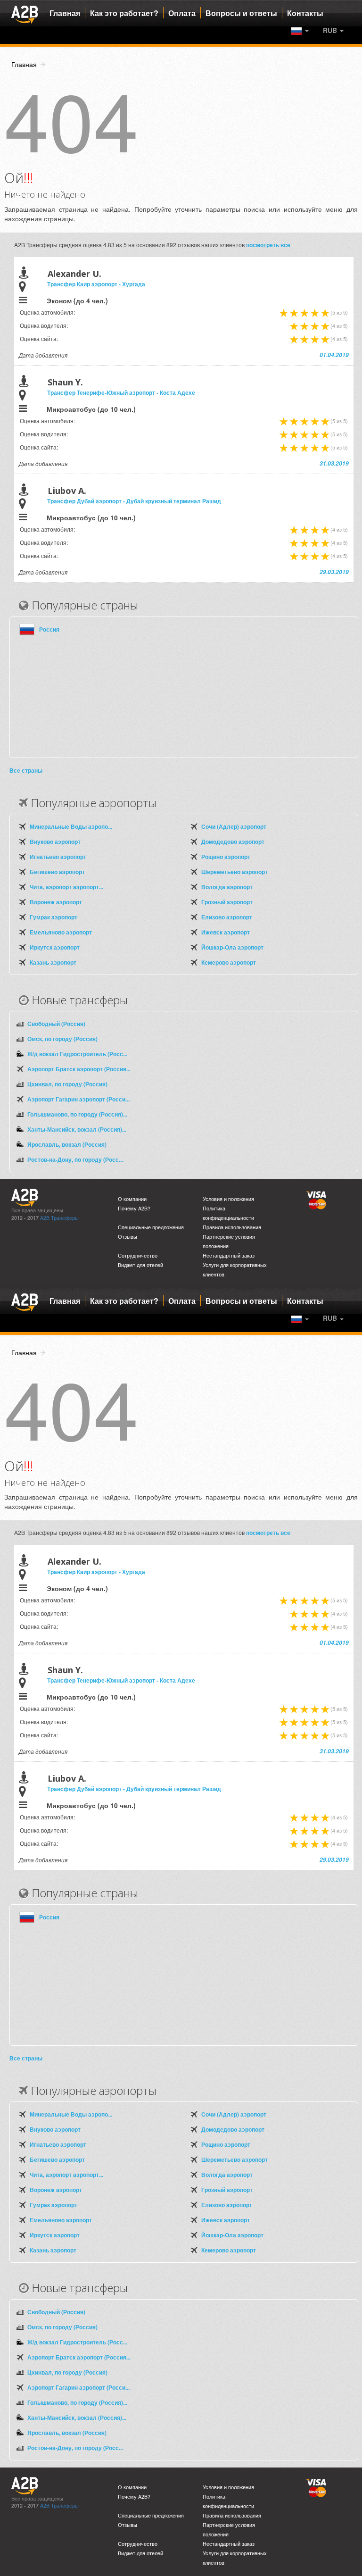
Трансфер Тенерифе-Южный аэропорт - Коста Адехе (121, 392)
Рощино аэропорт (226, 857)
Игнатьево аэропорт (58, 857)
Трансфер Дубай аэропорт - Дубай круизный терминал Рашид (134, 501)
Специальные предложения (151, 1227)
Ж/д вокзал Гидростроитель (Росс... (77, 1054)
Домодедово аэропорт (233, 842)
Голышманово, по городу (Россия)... (77, 1114)
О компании (132, 1199)
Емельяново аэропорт (61, 932)
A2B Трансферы (59, 1218)
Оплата (182, 13)
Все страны (26, 770)
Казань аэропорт (53, 962)
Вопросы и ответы (241, 13)
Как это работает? (124, 13)
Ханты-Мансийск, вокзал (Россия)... (77, 1129)
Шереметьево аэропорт (234, 872)
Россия (49, 629)
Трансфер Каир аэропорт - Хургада (96, 284)
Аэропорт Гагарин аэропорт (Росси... (78, 1099)
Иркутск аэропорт (55, 947)
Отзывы (128, 1237)
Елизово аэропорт (227, 917)
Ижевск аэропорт (226, 932)
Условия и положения (228, 1199)
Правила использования (232, 1227)
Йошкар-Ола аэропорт (232, 947)
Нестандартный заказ (229, 1255)
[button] (333, 30)
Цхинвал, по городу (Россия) (67, 1084)
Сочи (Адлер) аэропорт (234, 826)
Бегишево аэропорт (57, 872)
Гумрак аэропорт (53, 917)
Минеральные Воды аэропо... (71, 826)
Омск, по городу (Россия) (62, 1039)
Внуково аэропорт (55, 842)
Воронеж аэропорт (56, 902)
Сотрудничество (138, 1255)
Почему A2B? (134, 1208)
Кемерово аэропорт (229, 962)
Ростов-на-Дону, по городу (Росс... (75, 1159)
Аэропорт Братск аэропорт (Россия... (79, 1069)
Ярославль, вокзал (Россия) (67, 1144)
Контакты (305, 13)
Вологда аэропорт (227, 887)
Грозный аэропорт (227, 902)
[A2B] (25, 13)
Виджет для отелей (140, 1265)
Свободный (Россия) (56, 1024)
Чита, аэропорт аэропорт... (66, 887)
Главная (65, 13)
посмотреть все (268, 245)
